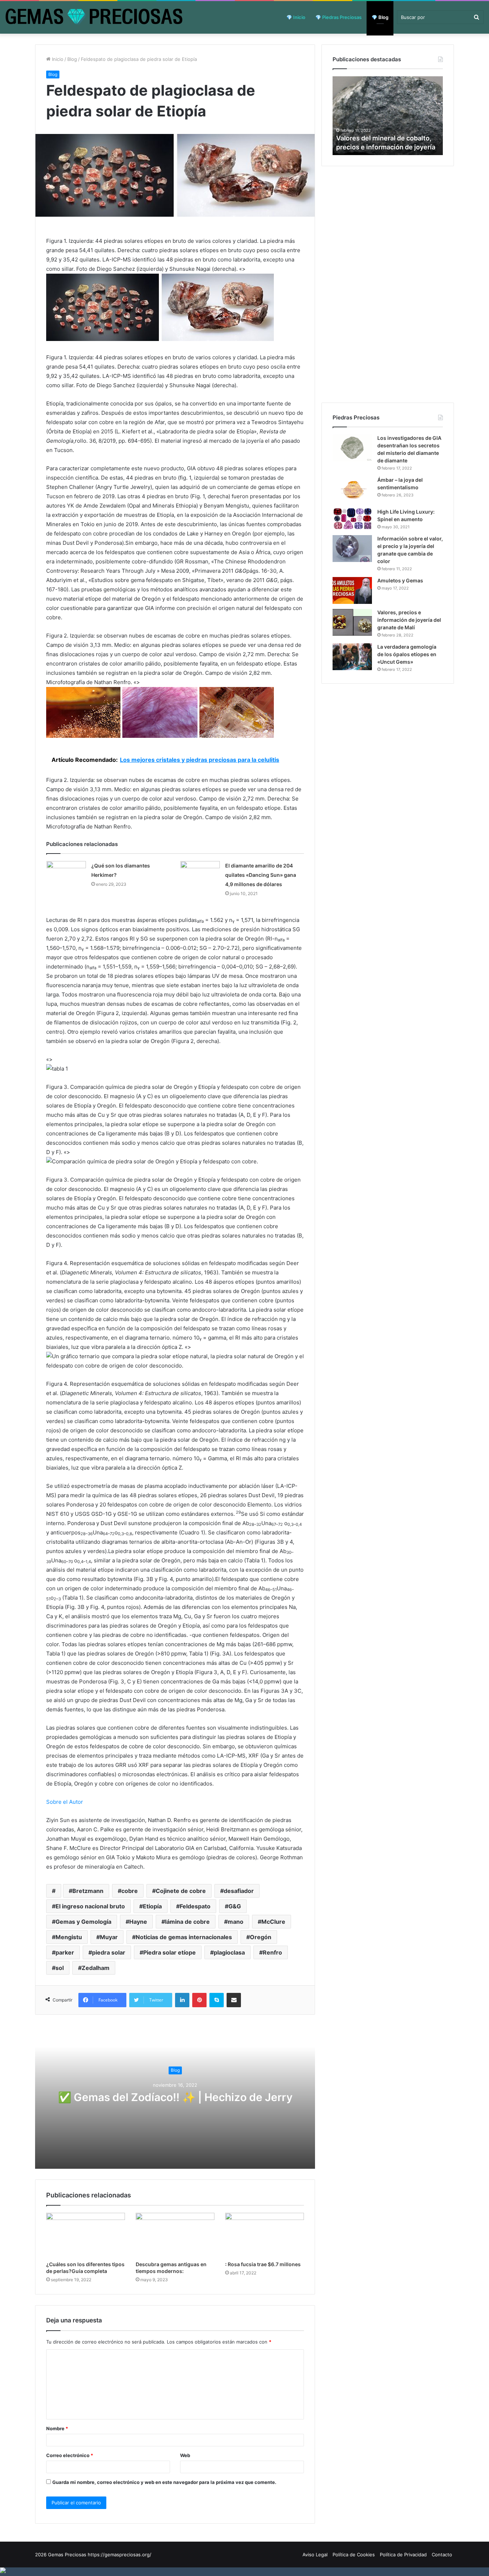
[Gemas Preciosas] (94, 17)
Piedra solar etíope (170, 1952)
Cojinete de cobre (181, 1891)
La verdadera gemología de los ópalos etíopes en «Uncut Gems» (407, 654)
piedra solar (109, 1952)
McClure (273, 1922)
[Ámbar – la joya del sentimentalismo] (352, 490)
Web (185, 2455)
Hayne (138, 1922)
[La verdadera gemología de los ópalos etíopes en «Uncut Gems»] (352, 657)
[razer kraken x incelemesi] (245, 2570)
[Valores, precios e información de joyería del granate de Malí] (352, 622)
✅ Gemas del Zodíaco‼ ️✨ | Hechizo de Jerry (175, 2097)
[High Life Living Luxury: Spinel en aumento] (352, 519)
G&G (235, 1906)
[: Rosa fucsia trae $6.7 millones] (265, 2235)
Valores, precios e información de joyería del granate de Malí (409, 620)
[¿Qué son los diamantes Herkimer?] (66, 874)
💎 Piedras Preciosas (338, 17)
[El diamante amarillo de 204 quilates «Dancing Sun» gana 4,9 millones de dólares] (200, 880)
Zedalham (96, 1968)
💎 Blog (380, 17)
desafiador (239, 1891)
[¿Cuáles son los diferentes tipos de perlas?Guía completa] (86, 2235)
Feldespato (195, 1906)
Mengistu (69, 1937)
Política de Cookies (354, 2555)
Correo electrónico (70, 2455)
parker (65, 1952)
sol (60, 1968)
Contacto (442, 2555)
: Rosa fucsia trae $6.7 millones (263, 2264)
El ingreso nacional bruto (90, 1906)
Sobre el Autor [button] (65, 1802)
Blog (72, 59)
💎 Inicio (296, 17)
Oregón (261, 1937)
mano (236, 1922)
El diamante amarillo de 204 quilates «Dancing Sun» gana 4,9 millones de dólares (261, 875)
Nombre (57, 2428)
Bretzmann (88, 1891)
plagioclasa (229, 1952)
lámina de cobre (187, 1922)
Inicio (57, 59)
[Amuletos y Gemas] (352, 590)
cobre (130, 1891)
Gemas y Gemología (83, 1922)
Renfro (272, 1952)
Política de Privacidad (403, 2555)
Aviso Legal (315, 2555)
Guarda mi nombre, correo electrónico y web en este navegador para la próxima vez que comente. (164, 2482)
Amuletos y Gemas (400, 580)
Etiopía (152, 1906)
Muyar (109, 1937)
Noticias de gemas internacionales (184, 1937)
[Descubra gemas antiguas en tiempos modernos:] (175, 2235)
